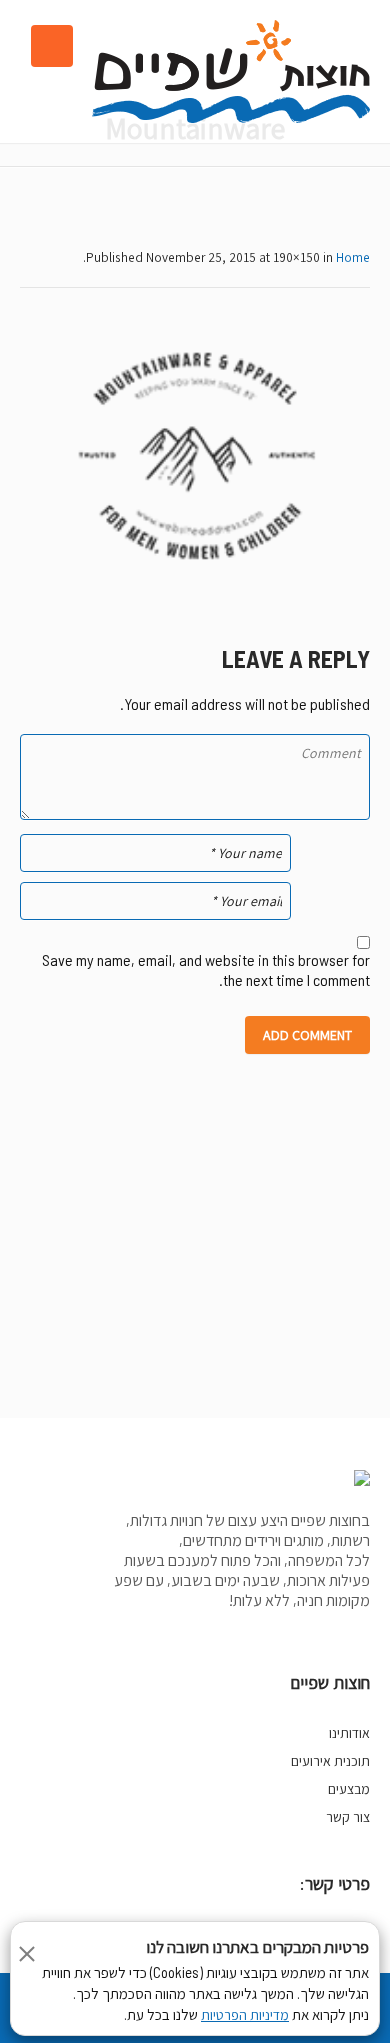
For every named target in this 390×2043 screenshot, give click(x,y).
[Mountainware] (195, 456)
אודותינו (349, 1733)
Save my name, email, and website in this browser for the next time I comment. (206, 969)
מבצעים (349, 1789)
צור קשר (348, 1817)
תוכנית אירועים (330, 1761)
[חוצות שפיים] (231, 71)
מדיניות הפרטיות (245, 2015)
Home (353, 257)
